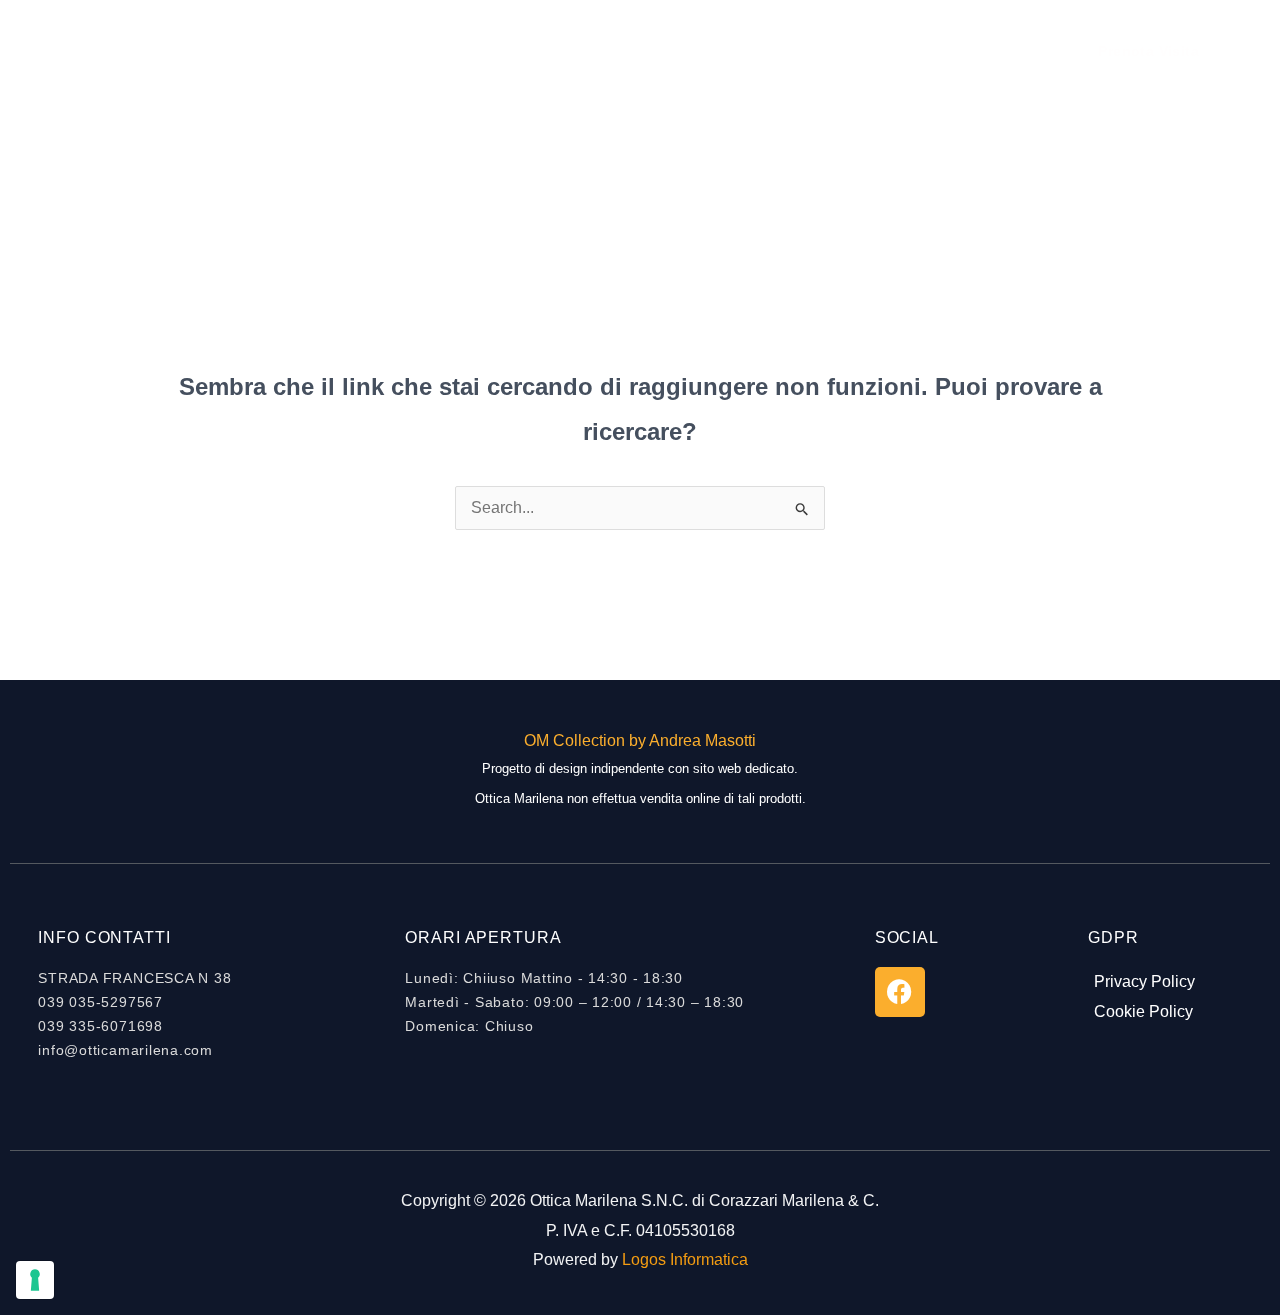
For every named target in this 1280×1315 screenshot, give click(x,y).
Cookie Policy (1143, 1011)
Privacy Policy (1144, 981)
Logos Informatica (685, 1259)
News (728, 50)
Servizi (649, 50)
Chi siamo (554, 50)
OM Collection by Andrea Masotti (640, 740)
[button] (1148, 51)
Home (461, 50)
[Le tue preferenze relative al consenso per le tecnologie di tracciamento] (35, 1280)
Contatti (811, 50)
